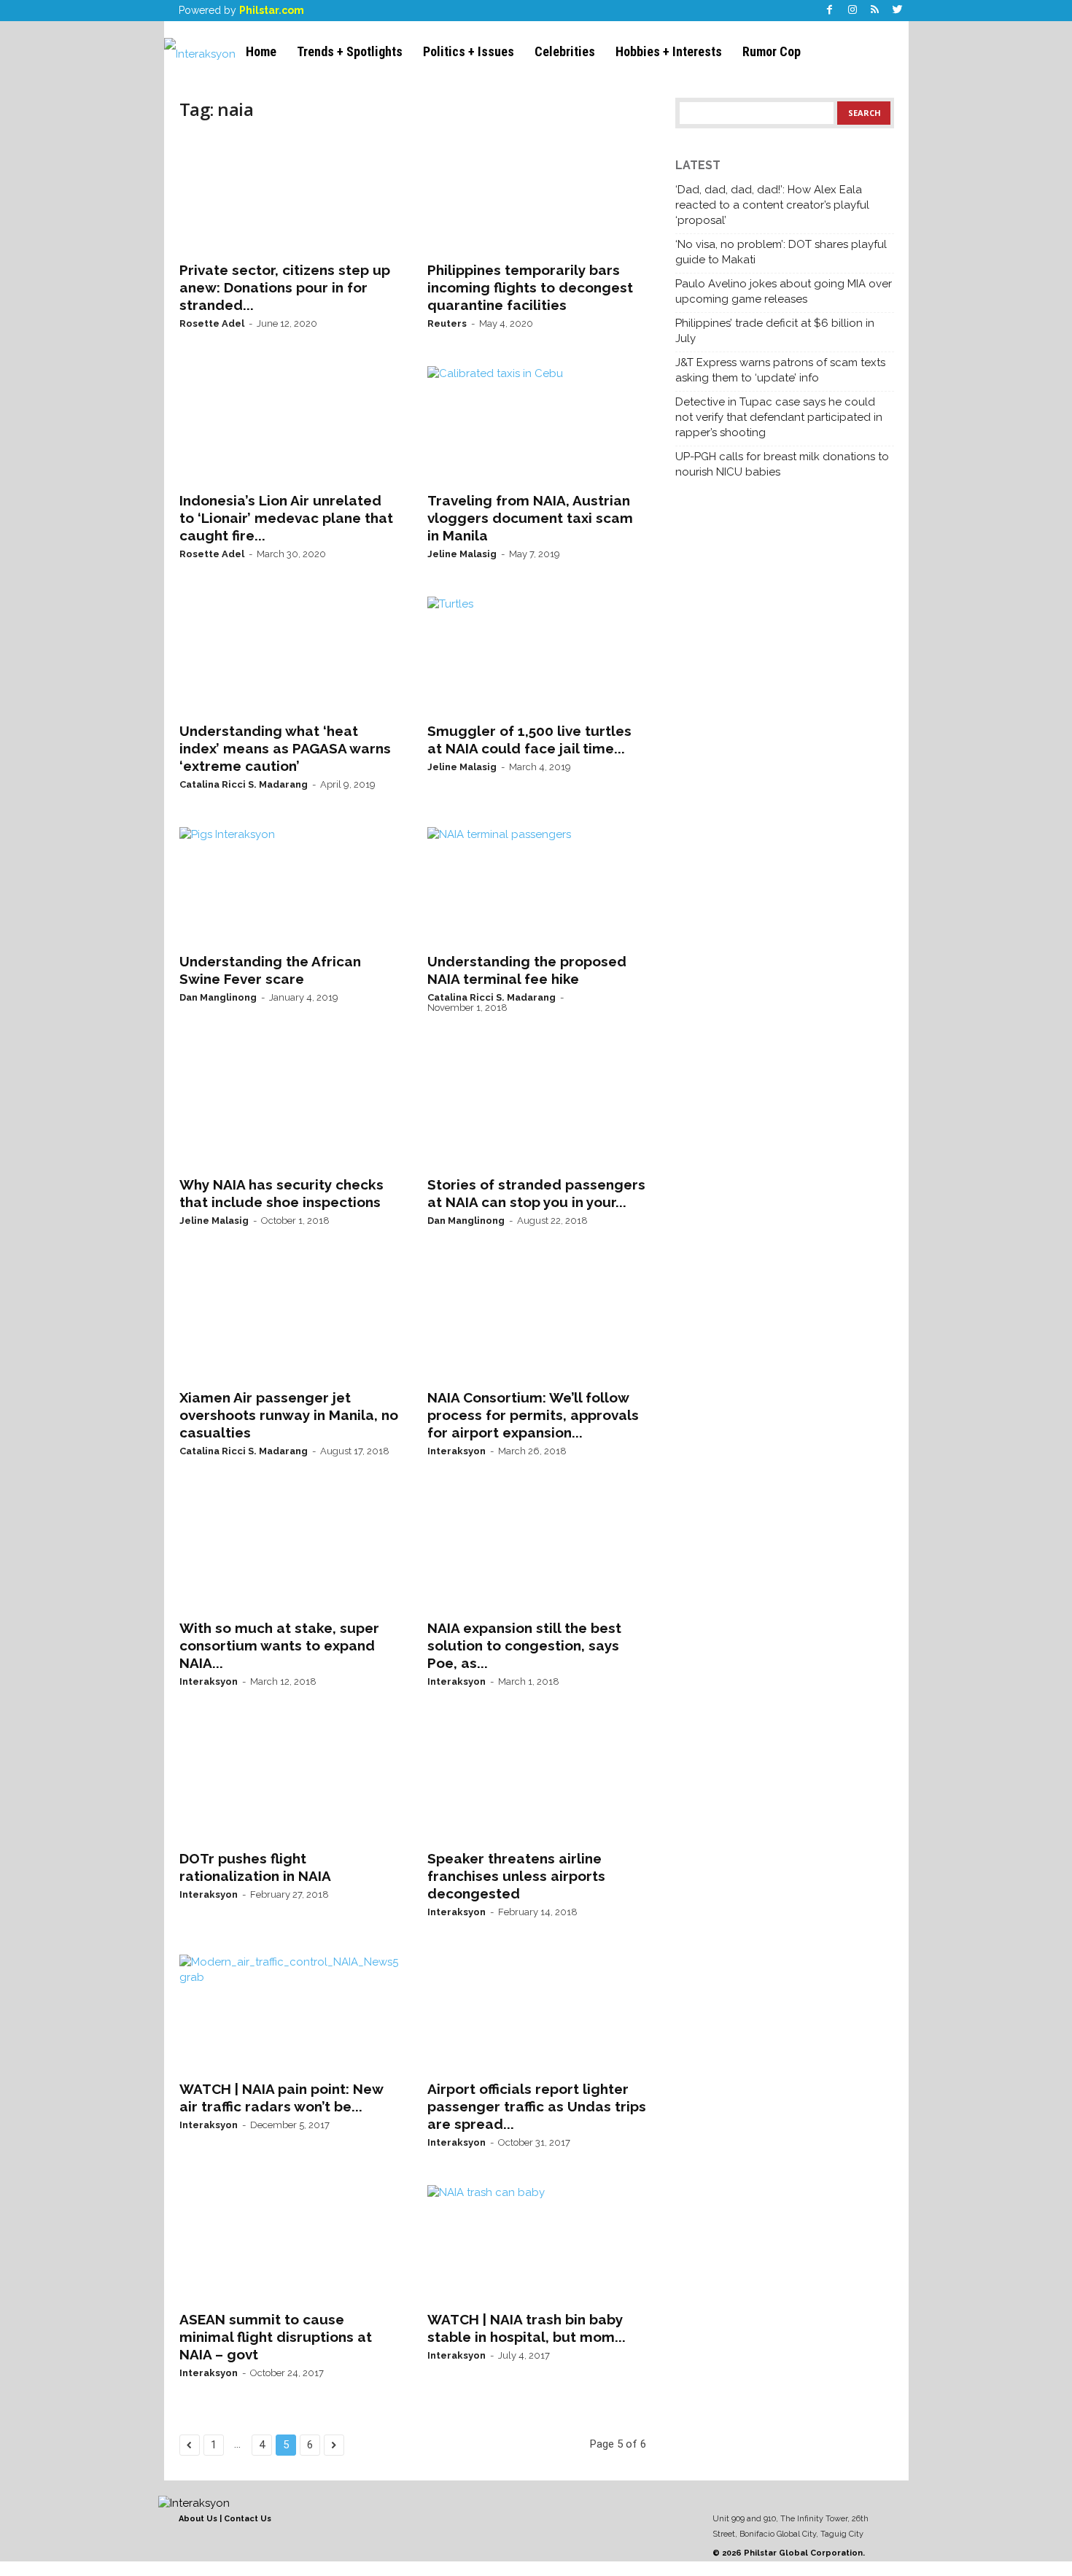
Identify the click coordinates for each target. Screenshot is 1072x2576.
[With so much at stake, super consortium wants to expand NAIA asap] (289, 1552)
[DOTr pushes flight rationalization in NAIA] (289, 1782)
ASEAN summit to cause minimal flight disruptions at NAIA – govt (276, 2337)
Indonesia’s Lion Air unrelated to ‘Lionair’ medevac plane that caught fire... (286, 518)
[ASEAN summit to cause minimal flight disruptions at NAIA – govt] (289, 2243)
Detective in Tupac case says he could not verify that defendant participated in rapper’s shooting (779, 417)
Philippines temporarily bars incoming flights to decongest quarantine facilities (530, 287)
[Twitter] (898, 11)
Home (261, 51)
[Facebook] (830, 11)
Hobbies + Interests (669, 51)
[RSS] (875, 11)
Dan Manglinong (218, 997)
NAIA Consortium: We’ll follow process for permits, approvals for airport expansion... (533, 1415)
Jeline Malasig (462, 554)
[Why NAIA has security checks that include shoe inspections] (289, 1109)
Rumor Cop (772, 51)
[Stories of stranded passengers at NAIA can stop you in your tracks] (537, 1109)
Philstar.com (272, 10)
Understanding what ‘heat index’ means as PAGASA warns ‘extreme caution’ (285, 748)
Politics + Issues (469, 51)
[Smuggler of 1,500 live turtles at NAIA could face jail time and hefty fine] (537, 655)
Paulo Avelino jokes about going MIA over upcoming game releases (784, 291)
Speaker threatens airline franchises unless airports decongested (516, 1876)
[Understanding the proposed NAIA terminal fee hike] (537, 885)
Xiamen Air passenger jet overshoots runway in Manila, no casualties (289, 1415)
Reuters (447, 323)
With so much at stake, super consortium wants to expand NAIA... (279, 1645)
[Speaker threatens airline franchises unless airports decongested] (537, 1782)
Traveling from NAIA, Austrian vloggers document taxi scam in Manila (530, 518)
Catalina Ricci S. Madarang (244, 784)
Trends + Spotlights (350, 51)
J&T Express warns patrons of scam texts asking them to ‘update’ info (780, 370)
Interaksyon (457, 1451)
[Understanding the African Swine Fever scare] (289, 885)
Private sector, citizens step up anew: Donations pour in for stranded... (285, 287)
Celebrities (565, 51)
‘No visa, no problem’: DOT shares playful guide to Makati (781, 252)
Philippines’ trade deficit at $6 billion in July (775, 331)
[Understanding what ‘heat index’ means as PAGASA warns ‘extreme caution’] (289, 655)
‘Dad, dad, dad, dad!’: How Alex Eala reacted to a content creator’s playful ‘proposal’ (772, 205)
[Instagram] (852, 11)
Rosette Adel (212, 323)
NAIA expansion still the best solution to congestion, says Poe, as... (524, 1645)
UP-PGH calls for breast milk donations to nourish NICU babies (782, 464)
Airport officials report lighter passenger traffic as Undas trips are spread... (537, 2106)
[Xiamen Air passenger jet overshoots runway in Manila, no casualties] (289, 1322)
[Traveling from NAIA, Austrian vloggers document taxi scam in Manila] (537, 424)
